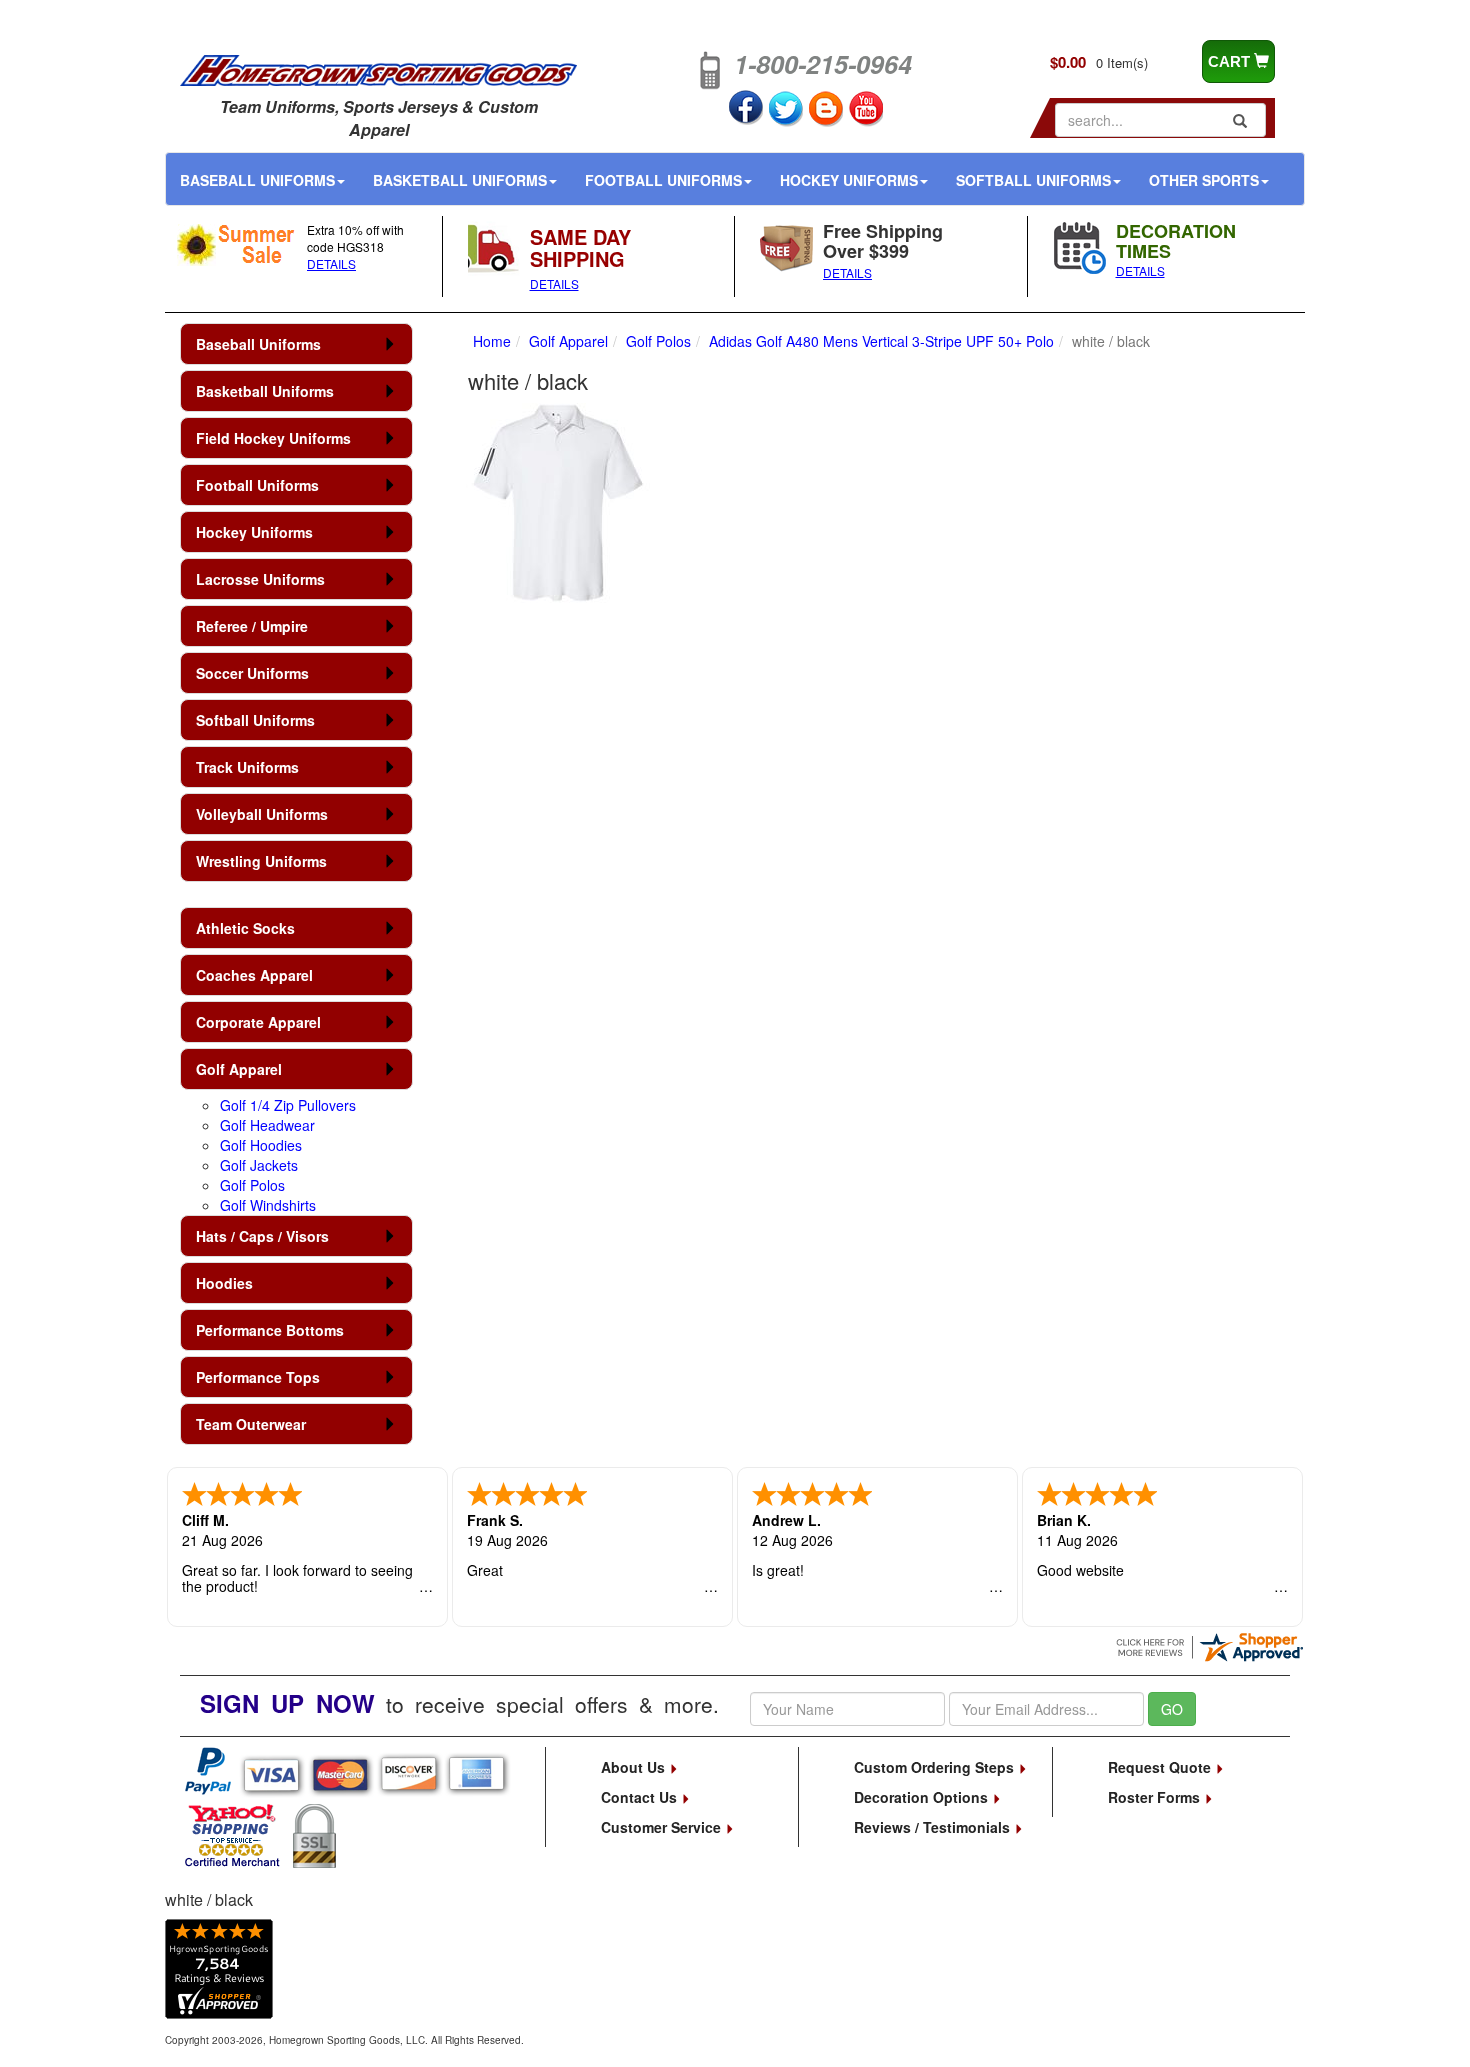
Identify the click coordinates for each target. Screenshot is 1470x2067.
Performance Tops (258, 1377)
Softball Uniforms (1033, 180)
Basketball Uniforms (460, 180)
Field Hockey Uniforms (273, 438)
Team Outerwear (251, 1424)
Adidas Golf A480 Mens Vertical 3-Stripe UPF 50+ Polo (881, 341)
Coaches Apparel (254, 975)
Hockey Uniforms (849, 180)
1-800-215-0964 (823, 64)
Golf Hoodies (261, 1145)
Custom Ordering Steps (936, 1767)
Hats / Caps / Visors (262, 1236)
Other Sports (1204, 180)
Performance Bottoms (270, 1330)
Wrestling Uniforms (261, 861)
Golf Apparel (239, 1069)
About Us (635, 1767)
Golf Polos (252, 1185)
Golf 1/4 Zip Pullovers (288, 1105)
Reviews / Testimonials (934, 1827)
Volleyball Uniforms (262, 814)
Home (492, 341)
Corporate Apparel (258, 1022)
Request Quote (1161, 1767)
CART (1231, 61)
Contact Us (641, 1797)
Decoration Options (923, 1797)
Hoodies (224, 1283)
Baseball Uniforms (257, 180)
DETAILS (331, 263)
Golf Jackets (259, 1165)
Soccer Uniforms (252, 673)
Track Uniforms (247, 767)
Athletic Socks (245, 928)
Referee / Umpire (252, 626)
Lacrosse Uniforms (260, 579)
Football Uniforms (663, 180)
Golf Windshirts (268, 1205)
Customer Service (663, 1827)
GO (1172, 1709)
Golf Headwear (267, 1125)
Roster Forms (1156, 1797)
